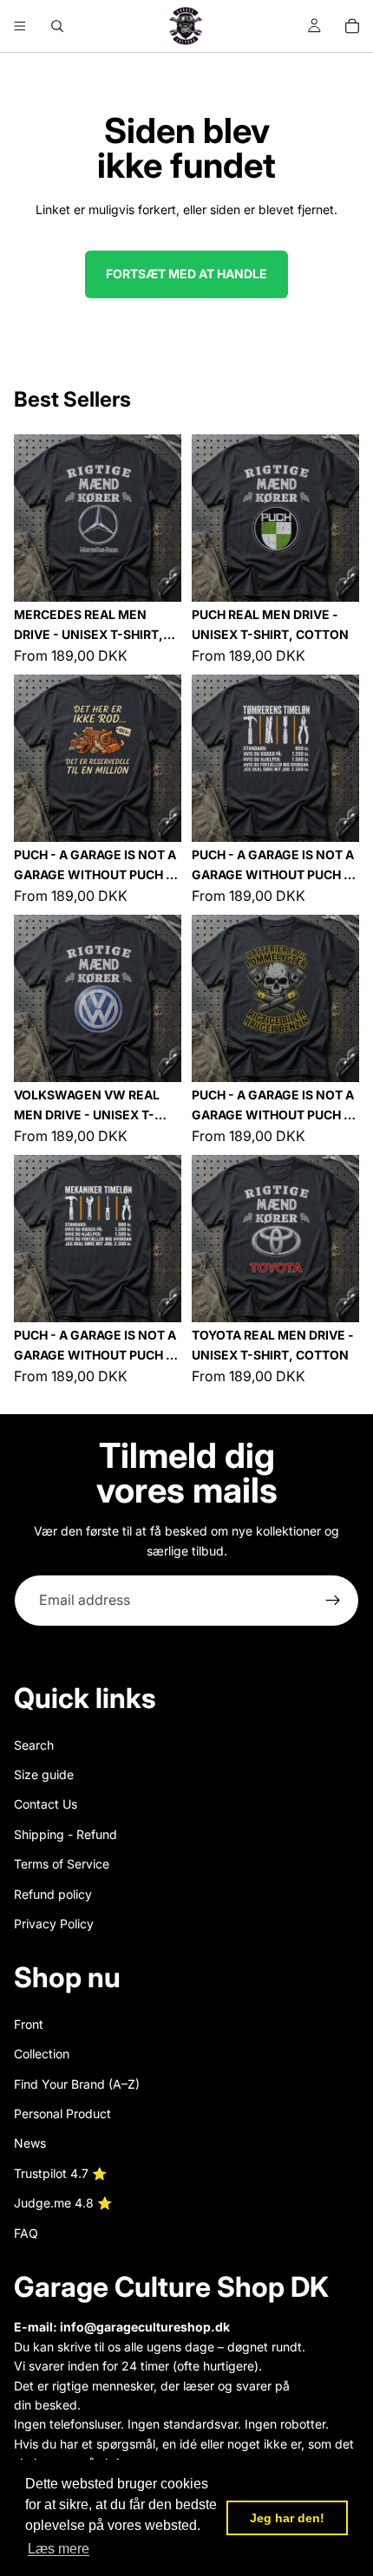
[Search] (57, 26)
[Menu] (20, 26)
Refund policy (53, 1893)
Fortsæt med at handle (186, 274)
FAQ (26, 2233)
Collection (42, 2054)
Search (34, 1744)
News (30, 2143)
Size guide (44, 1774)
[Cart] (352, 26)
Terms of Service (62, 1864)
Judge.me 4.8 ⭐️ (63, 2203)
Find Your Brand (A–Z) (77, 2084)
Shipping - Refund (65, 1834)
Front (29, 2024)
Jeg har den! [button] (287, 2518)
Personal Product (62, 2113)
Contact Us (46, 1804)
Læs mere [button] (59, 2549)
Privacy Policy (54, 1924)
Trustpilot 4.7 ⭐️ (60, 2173)
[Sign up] (333, 1601)
